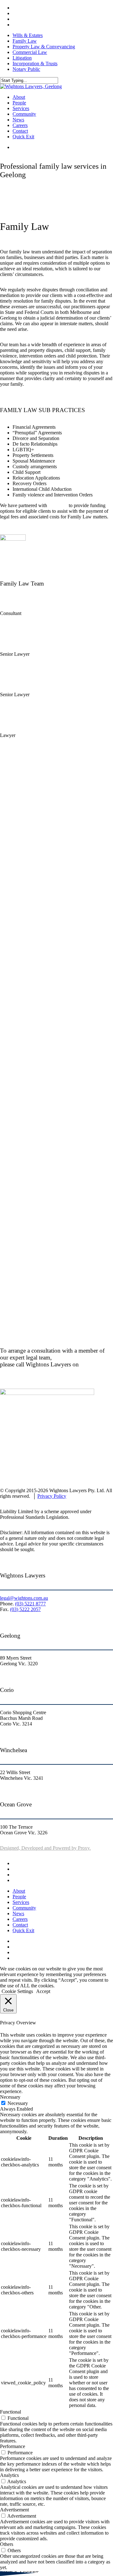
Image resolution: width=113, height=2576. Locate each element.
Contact (20, 1925)
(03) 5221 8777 (30, 1604)
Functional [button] (11, 2412)
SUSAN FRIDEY (18, 601)
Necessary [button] (10, 2097)
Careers (20, 1919)
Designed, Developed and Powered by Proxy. (45, 1848)
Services (21, 1902)
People (19, 1897)
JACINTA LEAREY (21, 642)
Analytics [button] (9, 2475)
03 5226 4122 (14, 619)
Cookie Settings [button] (17, 1991)
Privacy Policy (52, 1496)
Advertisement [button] (14, 2510)
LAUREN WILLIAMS (24, 682)
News (18, 1913)
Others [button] (7, 2544)
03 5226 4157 (14, 700)
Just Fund (58, 505)
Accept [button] (43, 1991)
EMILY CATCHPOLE (23, 723)
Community (24, 1908)
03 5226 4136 (14, 660)
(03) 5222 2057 (25, 1609)
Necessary (18, 2103)
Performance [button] (13, 2446)
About (19, 1891)
